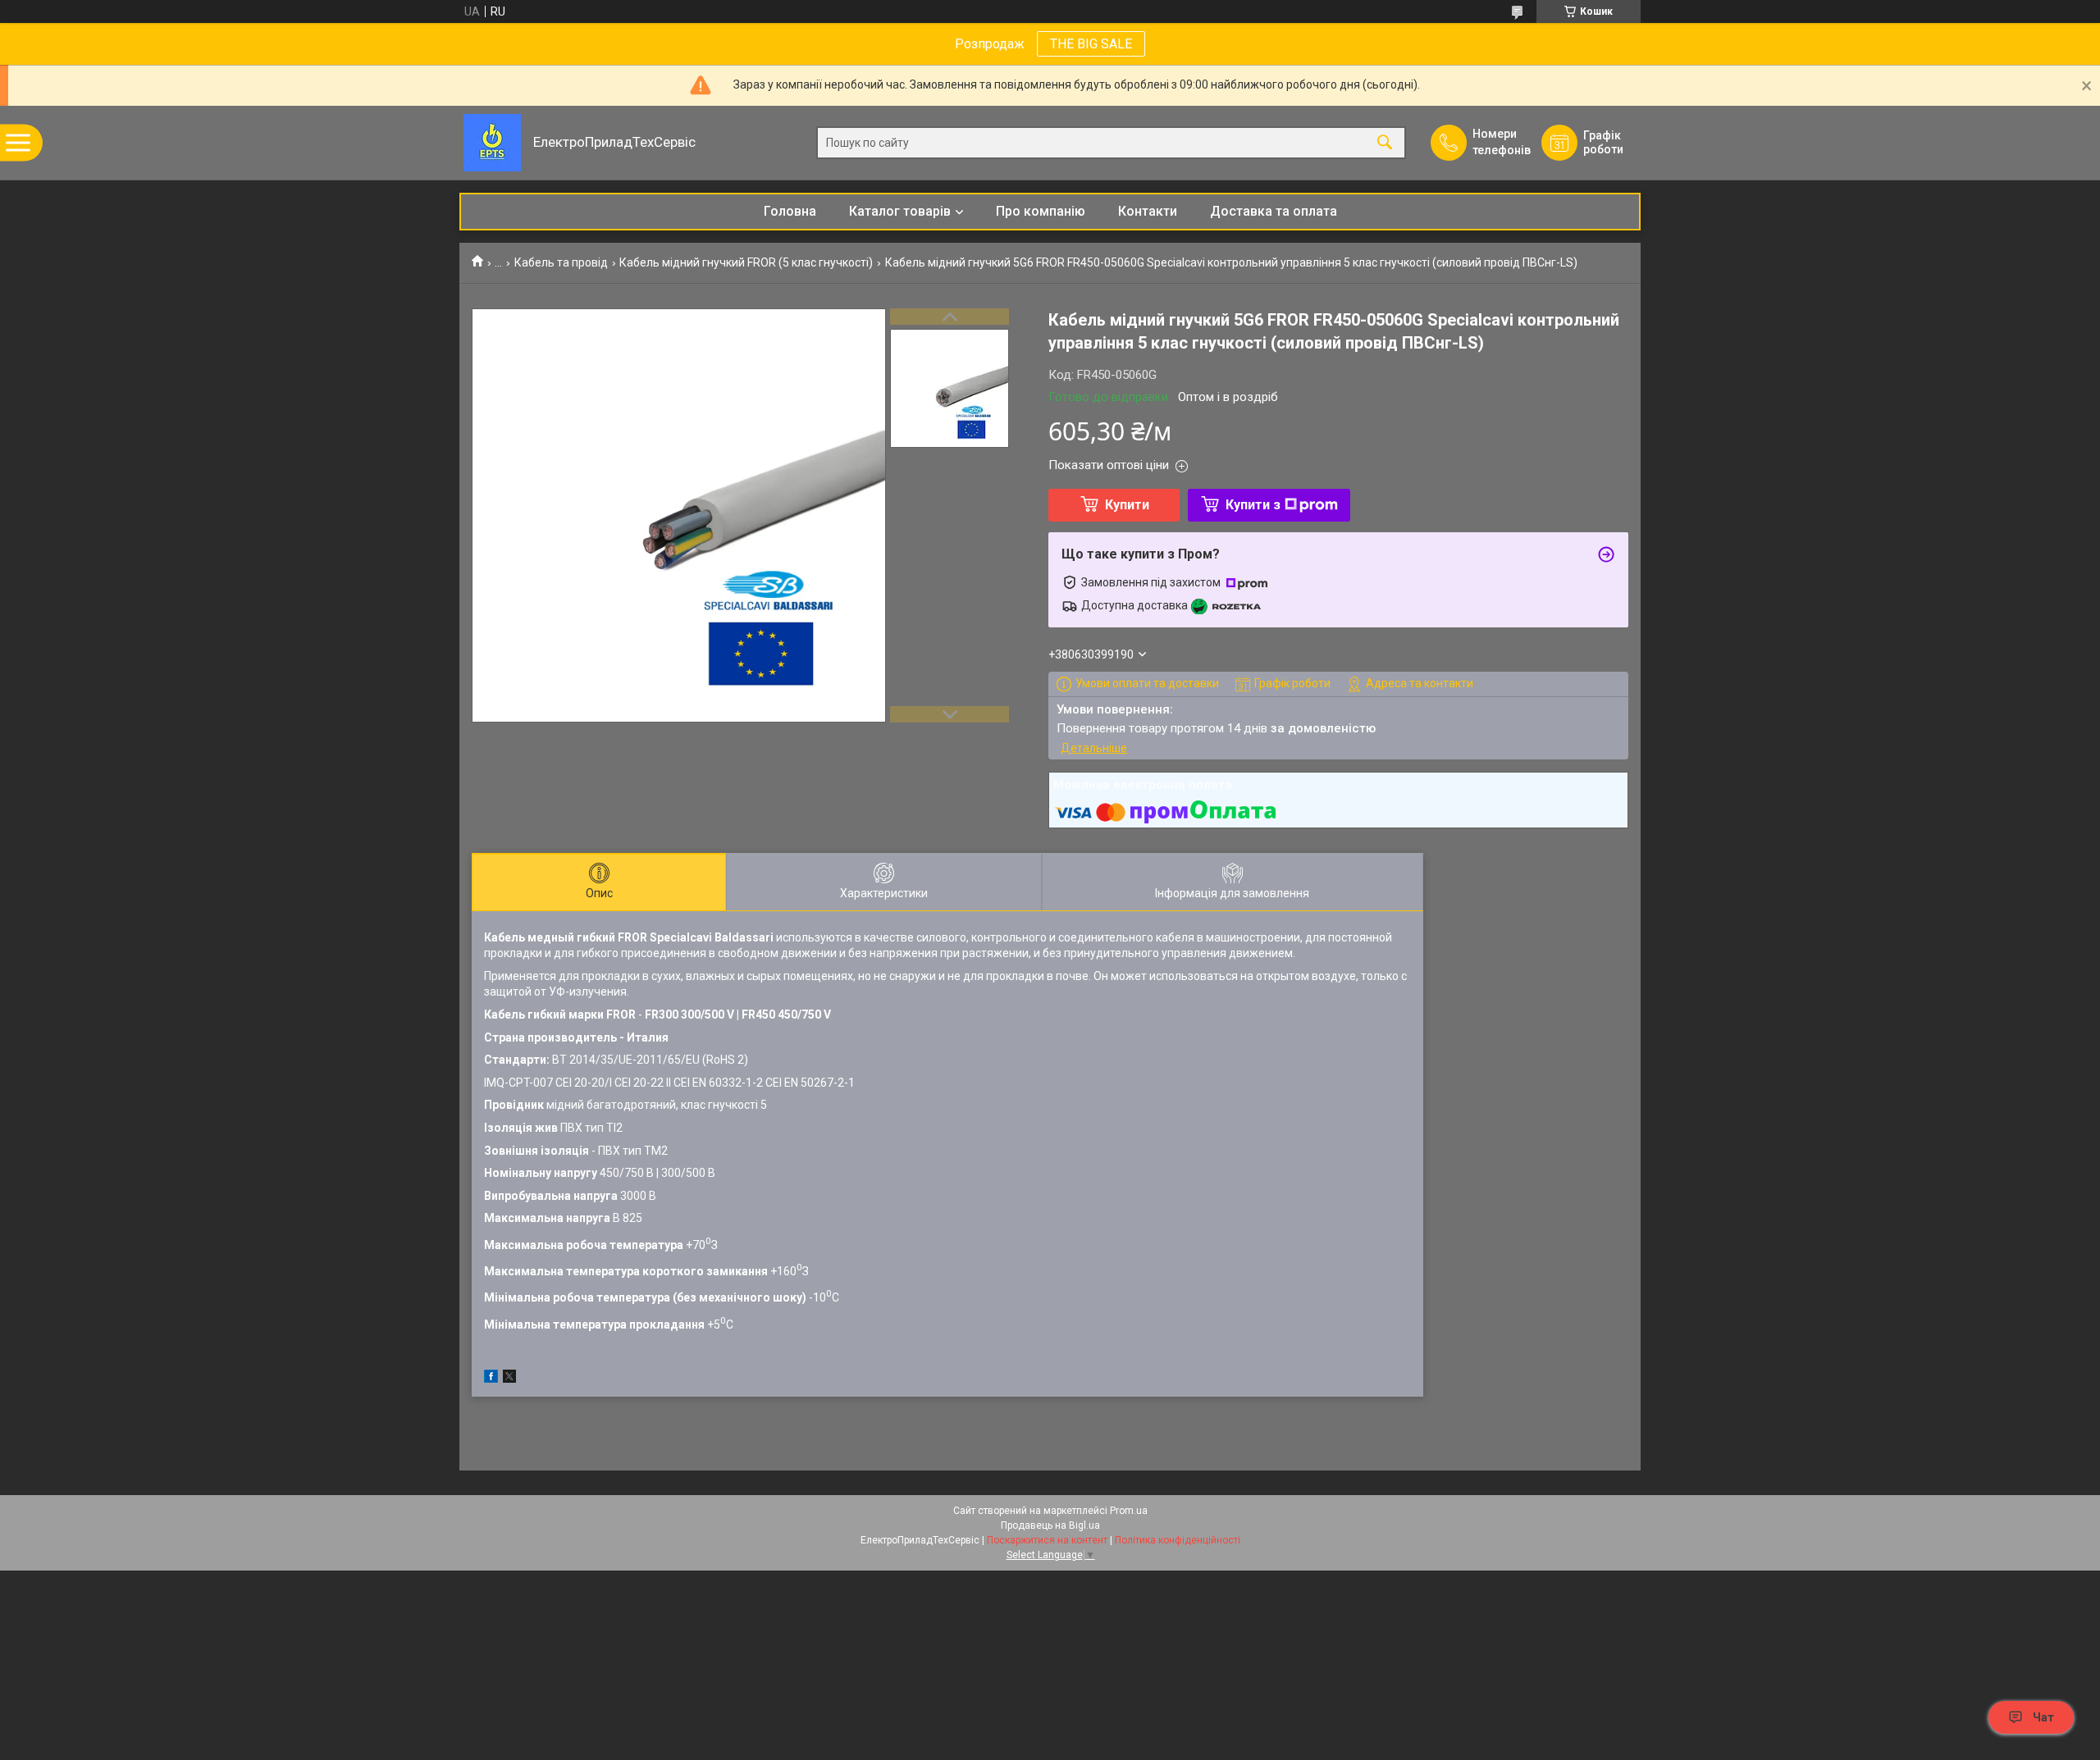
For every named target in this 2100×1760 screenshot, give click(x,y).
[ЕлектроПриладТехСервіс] (492, 143)
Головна (790, 211)
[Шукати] (1385, 143)
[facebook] (491, 1379)
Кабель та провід (561, 262)
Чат (2043, 1717)
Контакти (1148, 211)
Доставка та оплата (1274, 211)
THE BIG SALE (1091, 44)
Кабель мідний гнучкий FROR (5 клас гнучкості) (746, 262)
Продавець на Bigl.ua (1050, 1525)
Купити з (1253, 505)
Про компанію (1041, 211)
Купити (1127, 505)
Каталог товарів (900, 211)
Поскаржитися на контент (1047, 1540)
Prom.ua (1129, 1511)
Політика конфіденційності (1178, 1540)
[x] (509, 1379)
